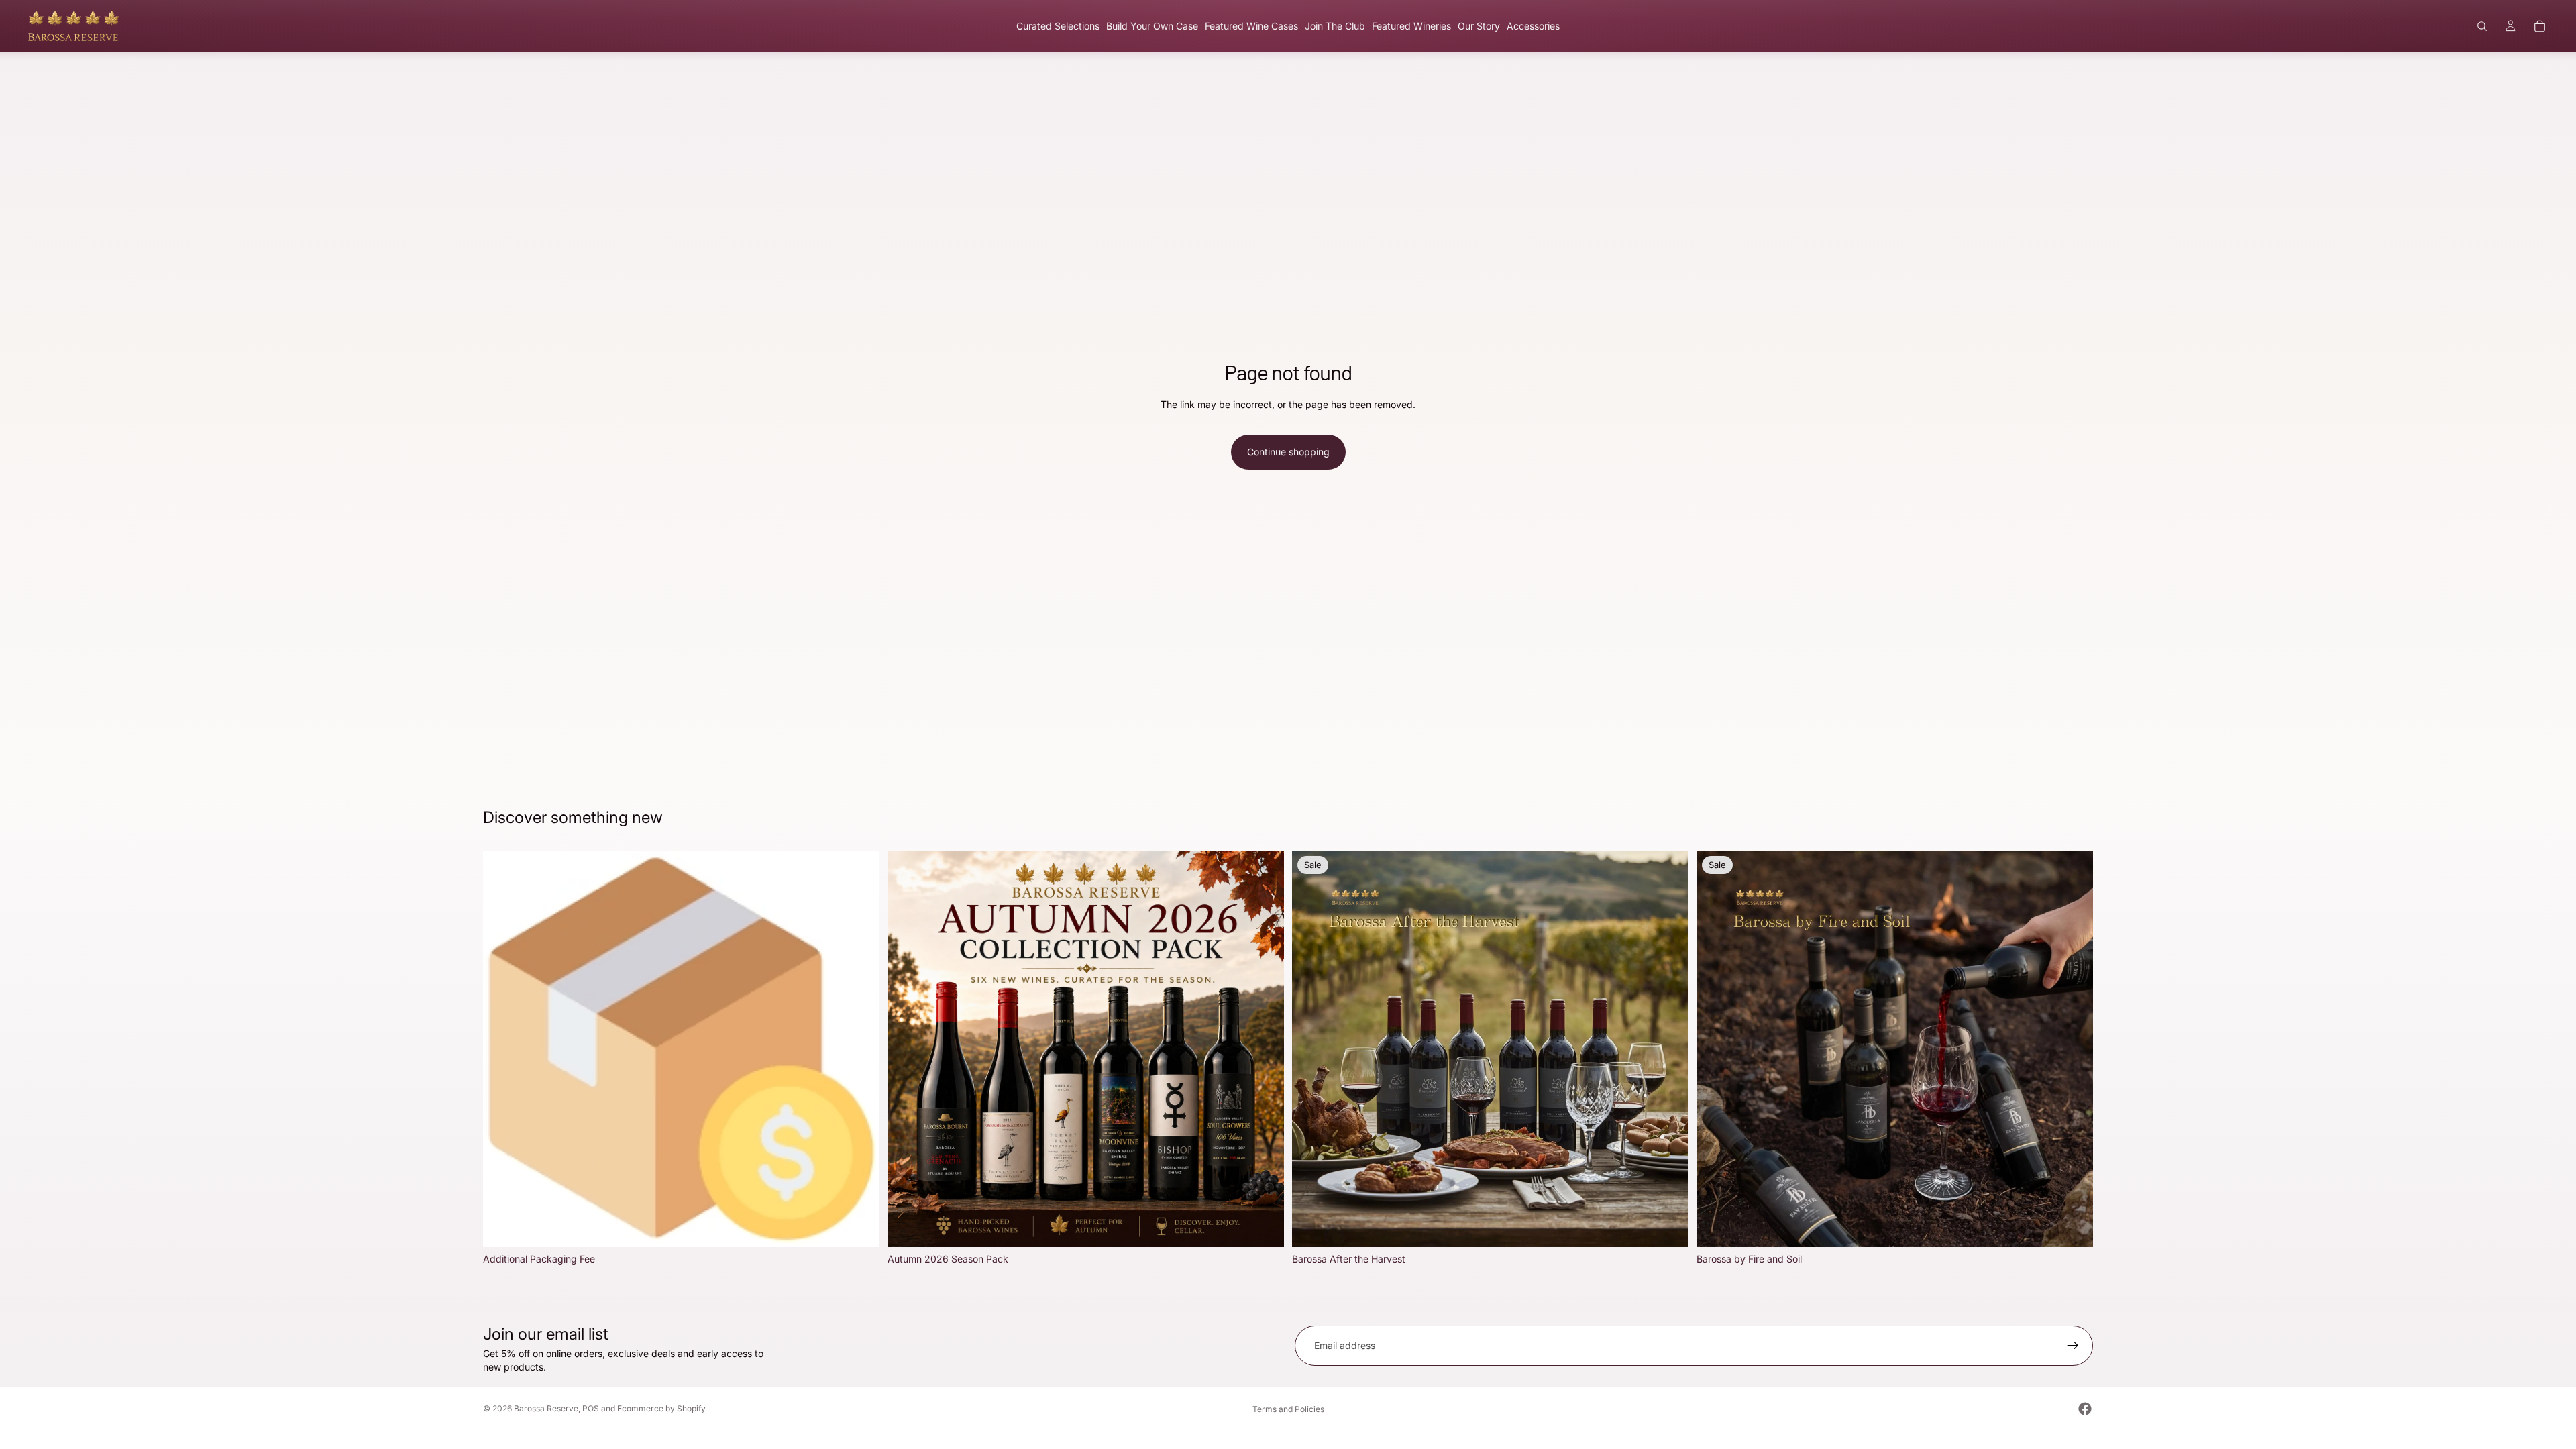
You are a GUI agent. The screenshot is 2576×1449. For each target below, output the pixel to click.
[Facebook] (2085, 1409)
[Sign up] (2073, 1346)
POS (591, 1408)
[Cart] (2540, 26)
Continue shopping (1288, 452)
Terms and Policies (1288, 1409)
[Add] (859, 1227)
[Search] (2482, 26)
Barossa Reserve (546, 1408)
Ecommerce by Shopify (661, 1408)
